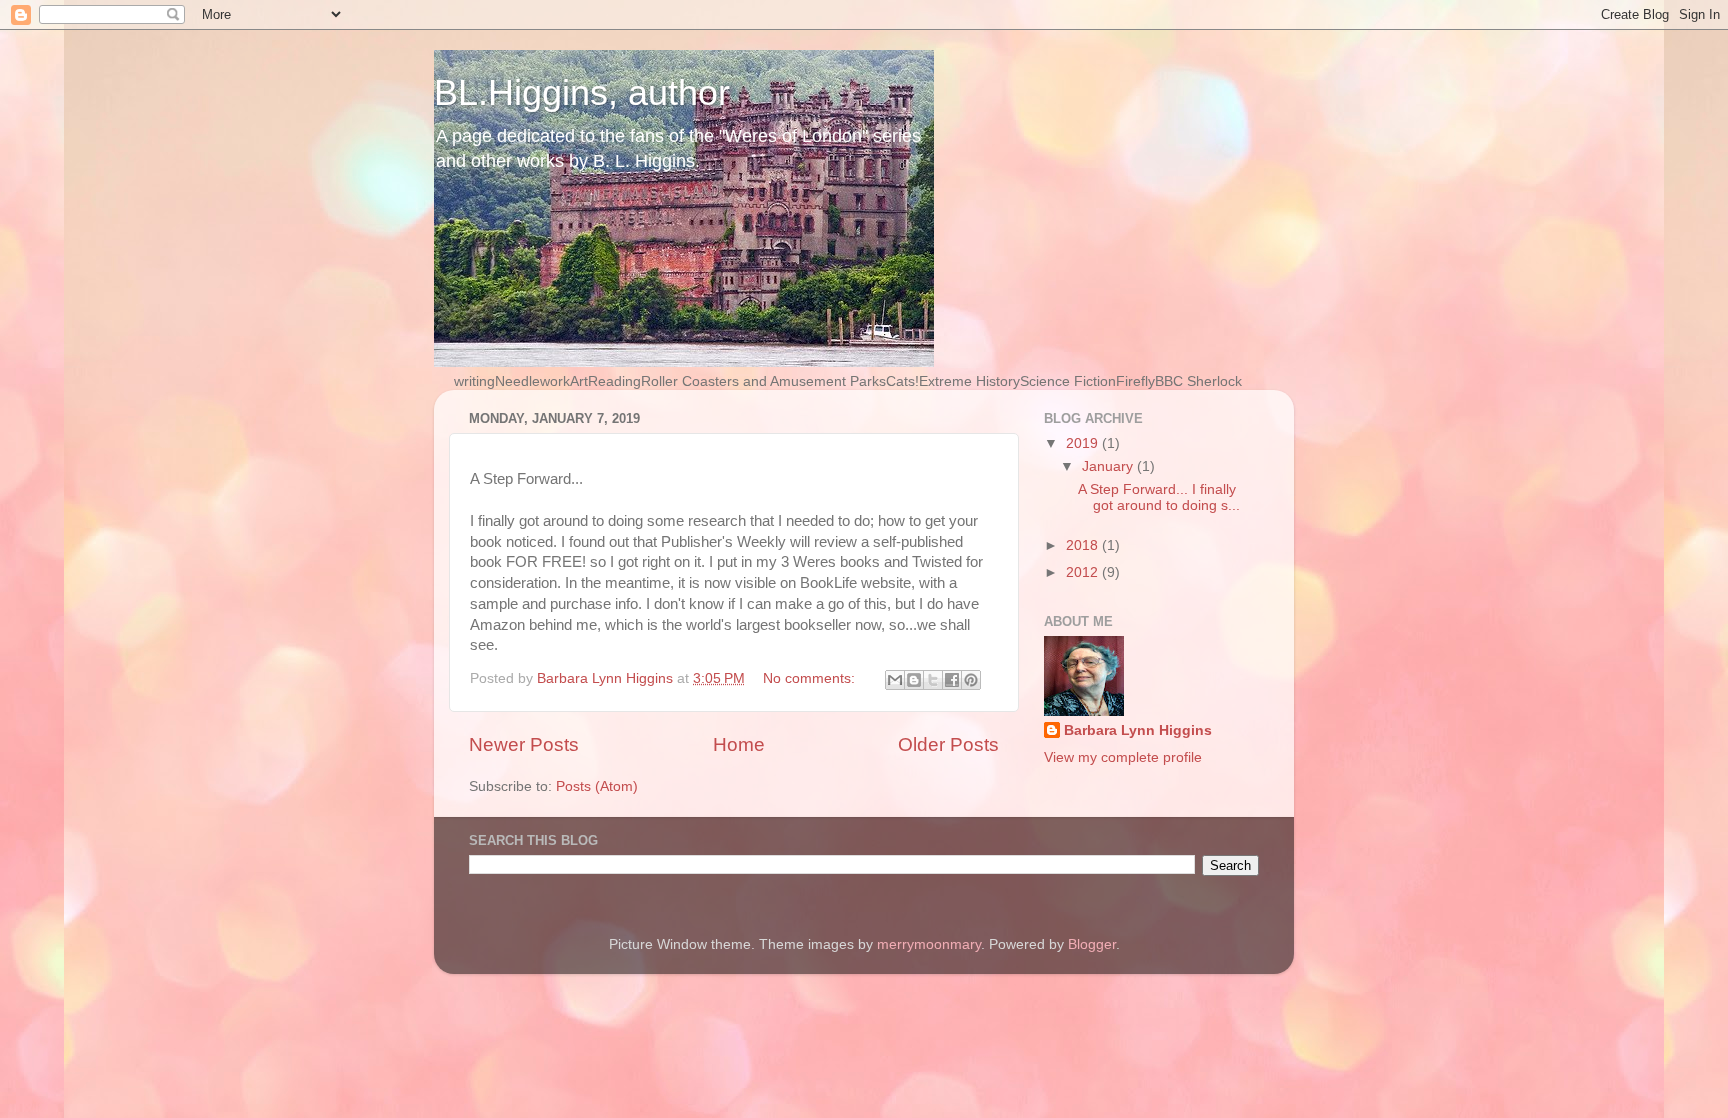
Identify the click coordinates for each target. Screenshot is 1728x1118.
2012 (1084, 572)
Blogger (1092, 944)
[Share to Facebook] (952, 680)
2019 (1084, 443)
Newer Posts (524, 744)
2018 (1084, 545)
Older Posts (948, 744)
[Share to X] (933, 680)
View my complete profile (1123, 757)
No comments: (811, 678)
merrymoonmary (929, 944)
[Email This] (895, 680)
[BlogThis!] (914, 680)
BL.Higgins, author (582, 92)
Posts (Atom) (597, 786)
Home (739, 744)
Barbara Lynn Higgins (1138, 730)
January (1109, 466)
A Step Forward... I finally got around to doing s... (1159, 497)
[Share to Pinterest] (971, 680)
